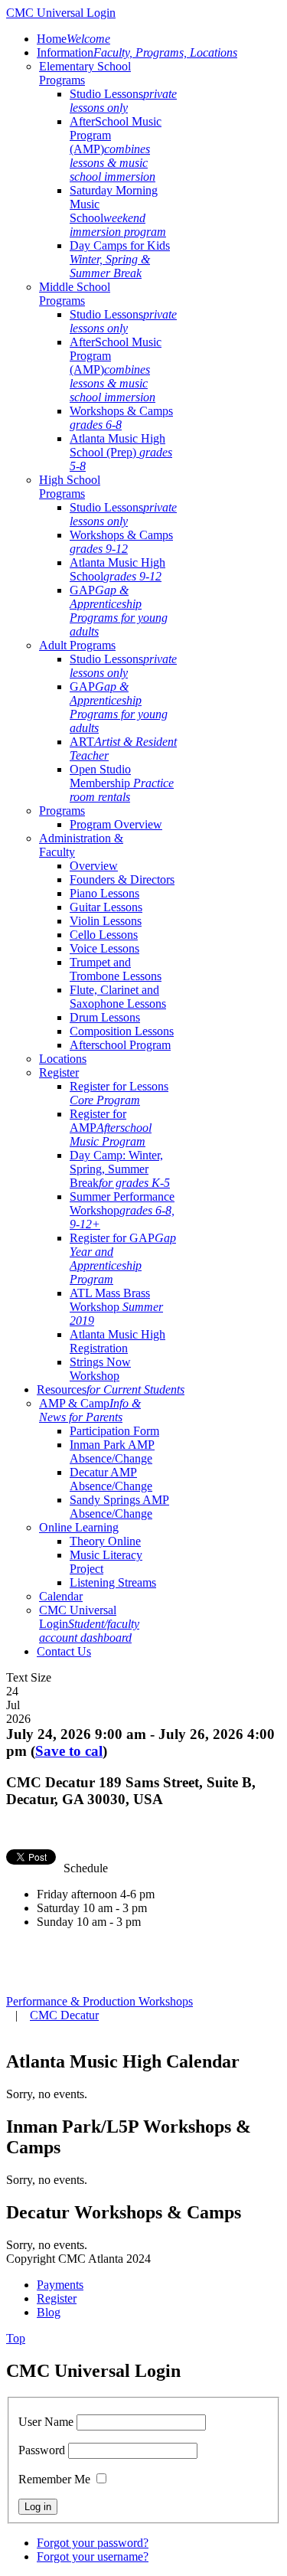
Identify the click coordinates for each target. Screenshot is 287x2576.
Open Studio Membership (122, 783)
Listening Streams (113, 1582)
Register (59, 1072)
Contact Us (64, 1651)
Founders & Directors (122, 879)
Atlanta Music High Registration (117, 1341)
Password (42, 2450)
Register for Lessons (119, 1093)
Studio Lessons (123, 101)
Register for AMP (111, 1128)
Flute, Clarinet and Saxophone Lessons (118, 997)
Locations (63, 1059)
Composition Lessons (122, 1031)
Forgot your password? (93, 2543)
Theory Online (105, 1541)
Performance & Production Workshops (99, 2001)
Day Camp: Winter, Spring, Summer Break (120, 1169)
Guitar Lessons (106, 907)
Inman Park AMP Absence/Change (112, 1451)
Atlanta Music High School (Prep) (121, 452)
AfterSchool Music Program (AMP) (116, 149)
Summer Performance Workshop (122, 1210)
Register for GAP (123, 1259)
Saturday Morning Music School (118, 211)
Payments (60, 2285)
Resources (111, 1389)
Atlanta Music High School (117, 569)
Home (73, 39)
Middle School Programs (75, 294)
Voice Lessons (104, 948)
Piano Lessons (104, 893)
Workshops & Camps (121, 418)
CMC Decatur (64, 2015)
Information (137, 52)
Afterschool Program (120, 1045)
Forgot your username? (93, 2556)
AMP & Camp (90, 1410)
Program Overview (116, 824)
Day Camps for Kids (120, 259)
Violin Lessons (106, 921)
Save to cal (69, 1751)
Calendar (61, 1596)
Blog (49, 2312)
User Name (46, 2422)
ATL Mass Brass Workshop (116, 1307)
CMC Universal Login (89, 1624)
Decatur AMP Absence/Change (111, 1479)
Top (16, 2338)
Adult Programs (77, 645)
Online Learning (79, 1527)
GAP (119, 611)
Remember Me (54, 2479)
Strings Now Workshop (100, 1369)
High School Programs (70, 487)
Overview (94, 866)
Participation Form (114, 1431)
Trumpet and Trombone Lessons (116, 969)
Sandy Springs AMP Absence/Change (119, 1507)
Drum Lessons (105, 1017)
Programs (62, 811)
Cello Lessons (104, 935)
